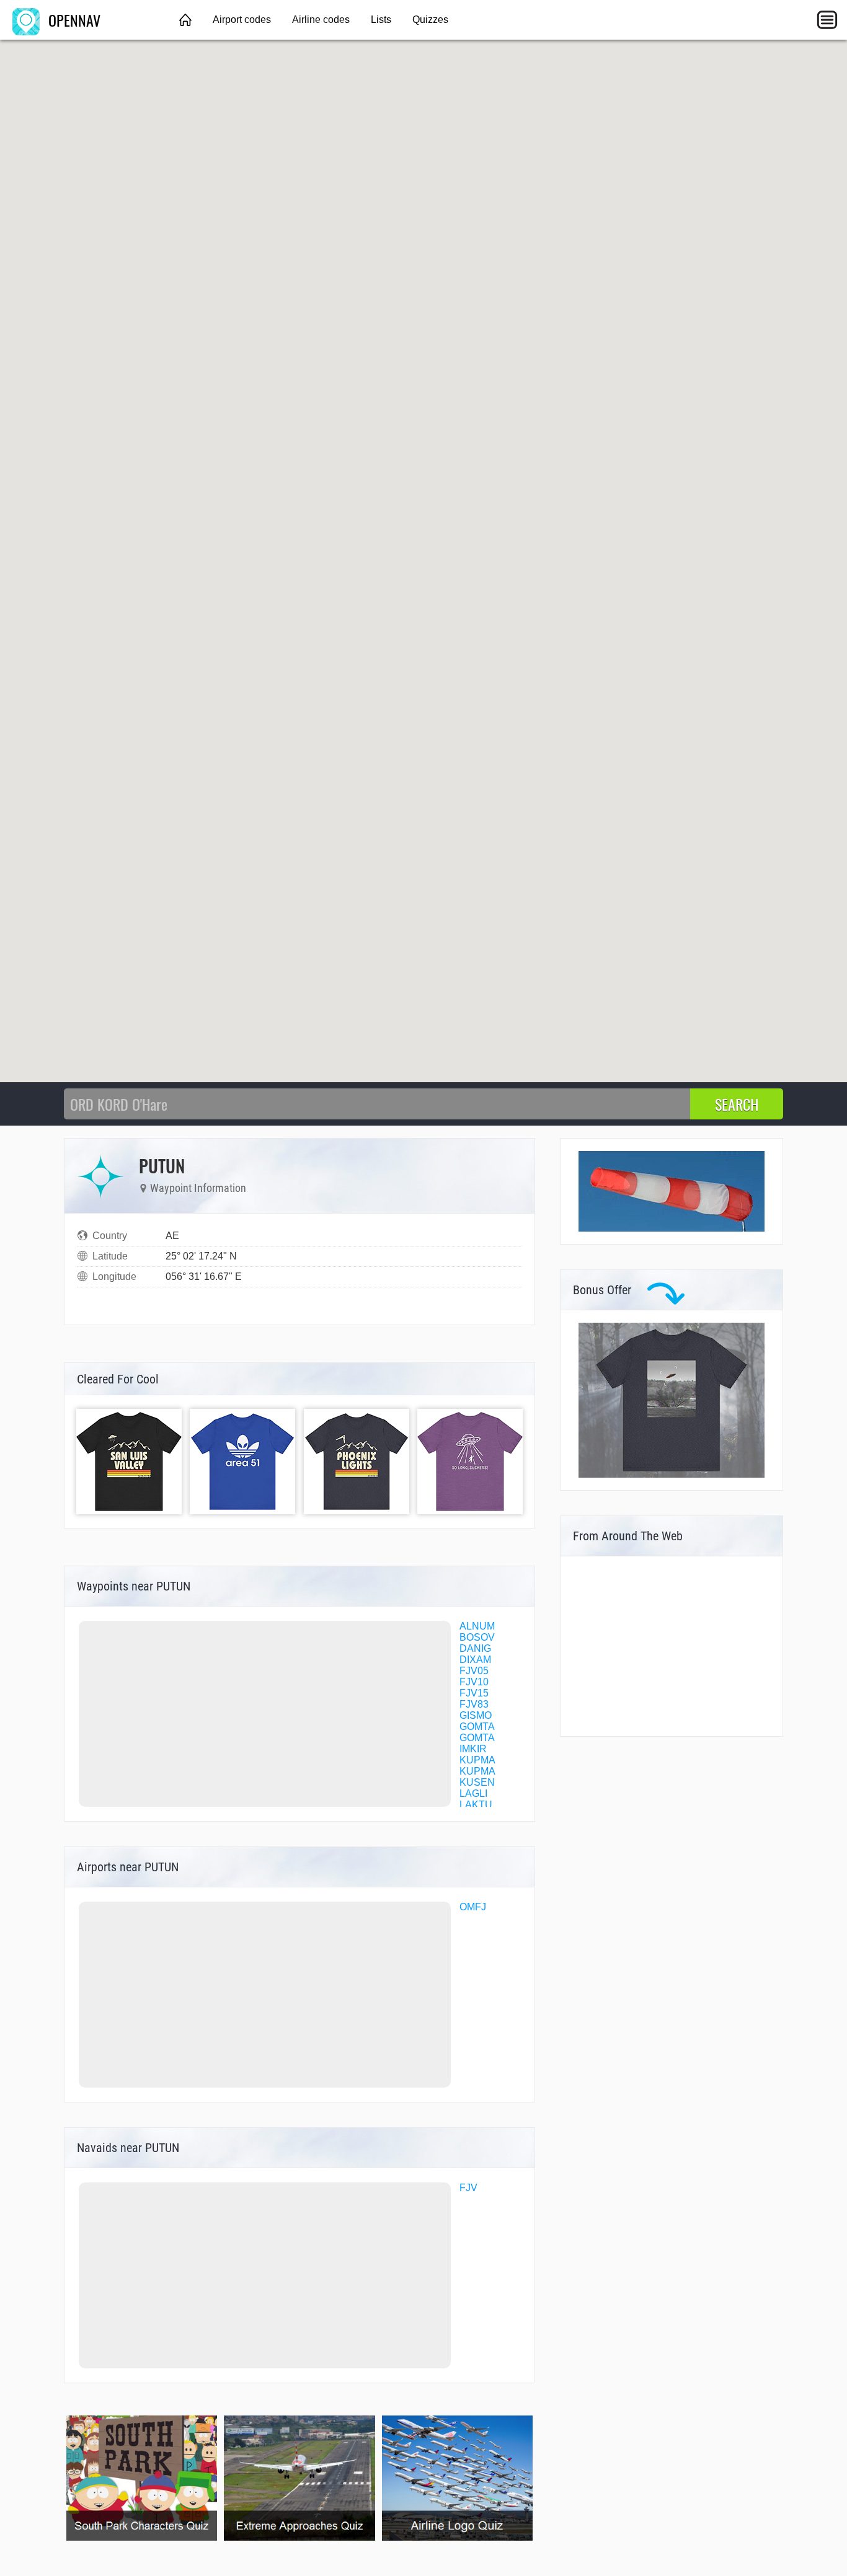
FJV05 (474, 1671)
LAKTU (476, 1805)
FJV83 (474, 1704)
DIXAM (475, 1660)
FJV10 (474, 1682)
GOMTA (477, 1727)
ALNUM (477, 1626)
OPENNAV (73, 20)
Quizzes (430, 20)
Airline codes (321, 20)
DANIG (475, 1648)
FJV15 (474, 1693)
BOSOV (477, 1637)
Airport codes (242, 20)
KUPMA (477, 1760)
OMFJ (473, 1907)
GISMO (476, 1715)
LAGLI (473, 1793)
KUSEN (477, 1782)
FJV (468, 2188)
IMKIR (473, 1749)
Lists (381, 20)
